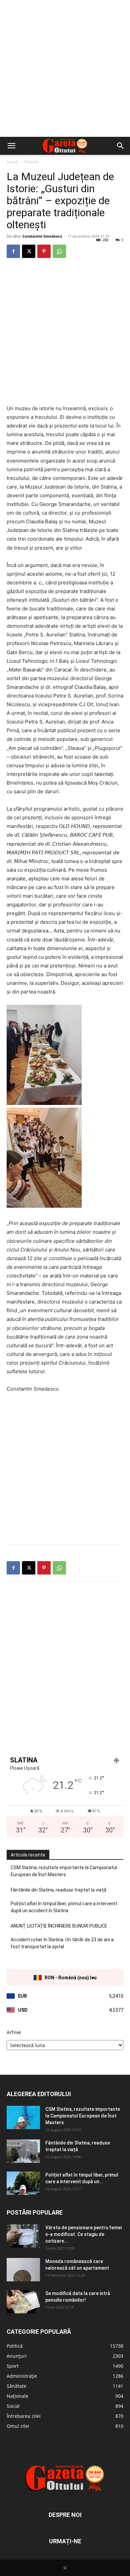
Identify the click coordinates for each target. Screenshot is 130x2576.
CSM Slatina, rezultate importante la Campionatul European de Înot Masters (64, 1871)
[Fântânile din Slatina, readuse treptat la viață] (23, 2151)
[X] (29, 251)
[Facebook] (13, 251)
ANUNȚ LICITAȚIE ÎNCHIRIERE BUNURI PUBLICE (59, 1926)
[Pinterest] (44, 251)
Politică (31, 162)
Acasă (12, 162)
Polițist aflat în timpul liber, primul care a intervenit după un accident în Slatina (64, 1907)
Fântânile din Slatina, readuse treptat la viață (58, 1890)
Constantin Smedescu (42, 236)
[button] (11, 146)
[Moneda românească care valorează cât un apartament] (23, 2270)
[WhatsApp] (59, 251)
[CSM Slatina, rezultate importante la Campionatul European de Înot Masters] (23, 2117)
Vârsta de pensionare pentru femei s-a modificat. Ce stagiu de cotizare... (83, 2234)
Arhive (14, 2032)
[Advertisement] (65, 68)
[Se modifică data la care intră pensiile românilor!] (23, 2302)
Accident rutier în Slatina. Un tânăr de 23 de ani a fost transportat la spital (62, 1943)
